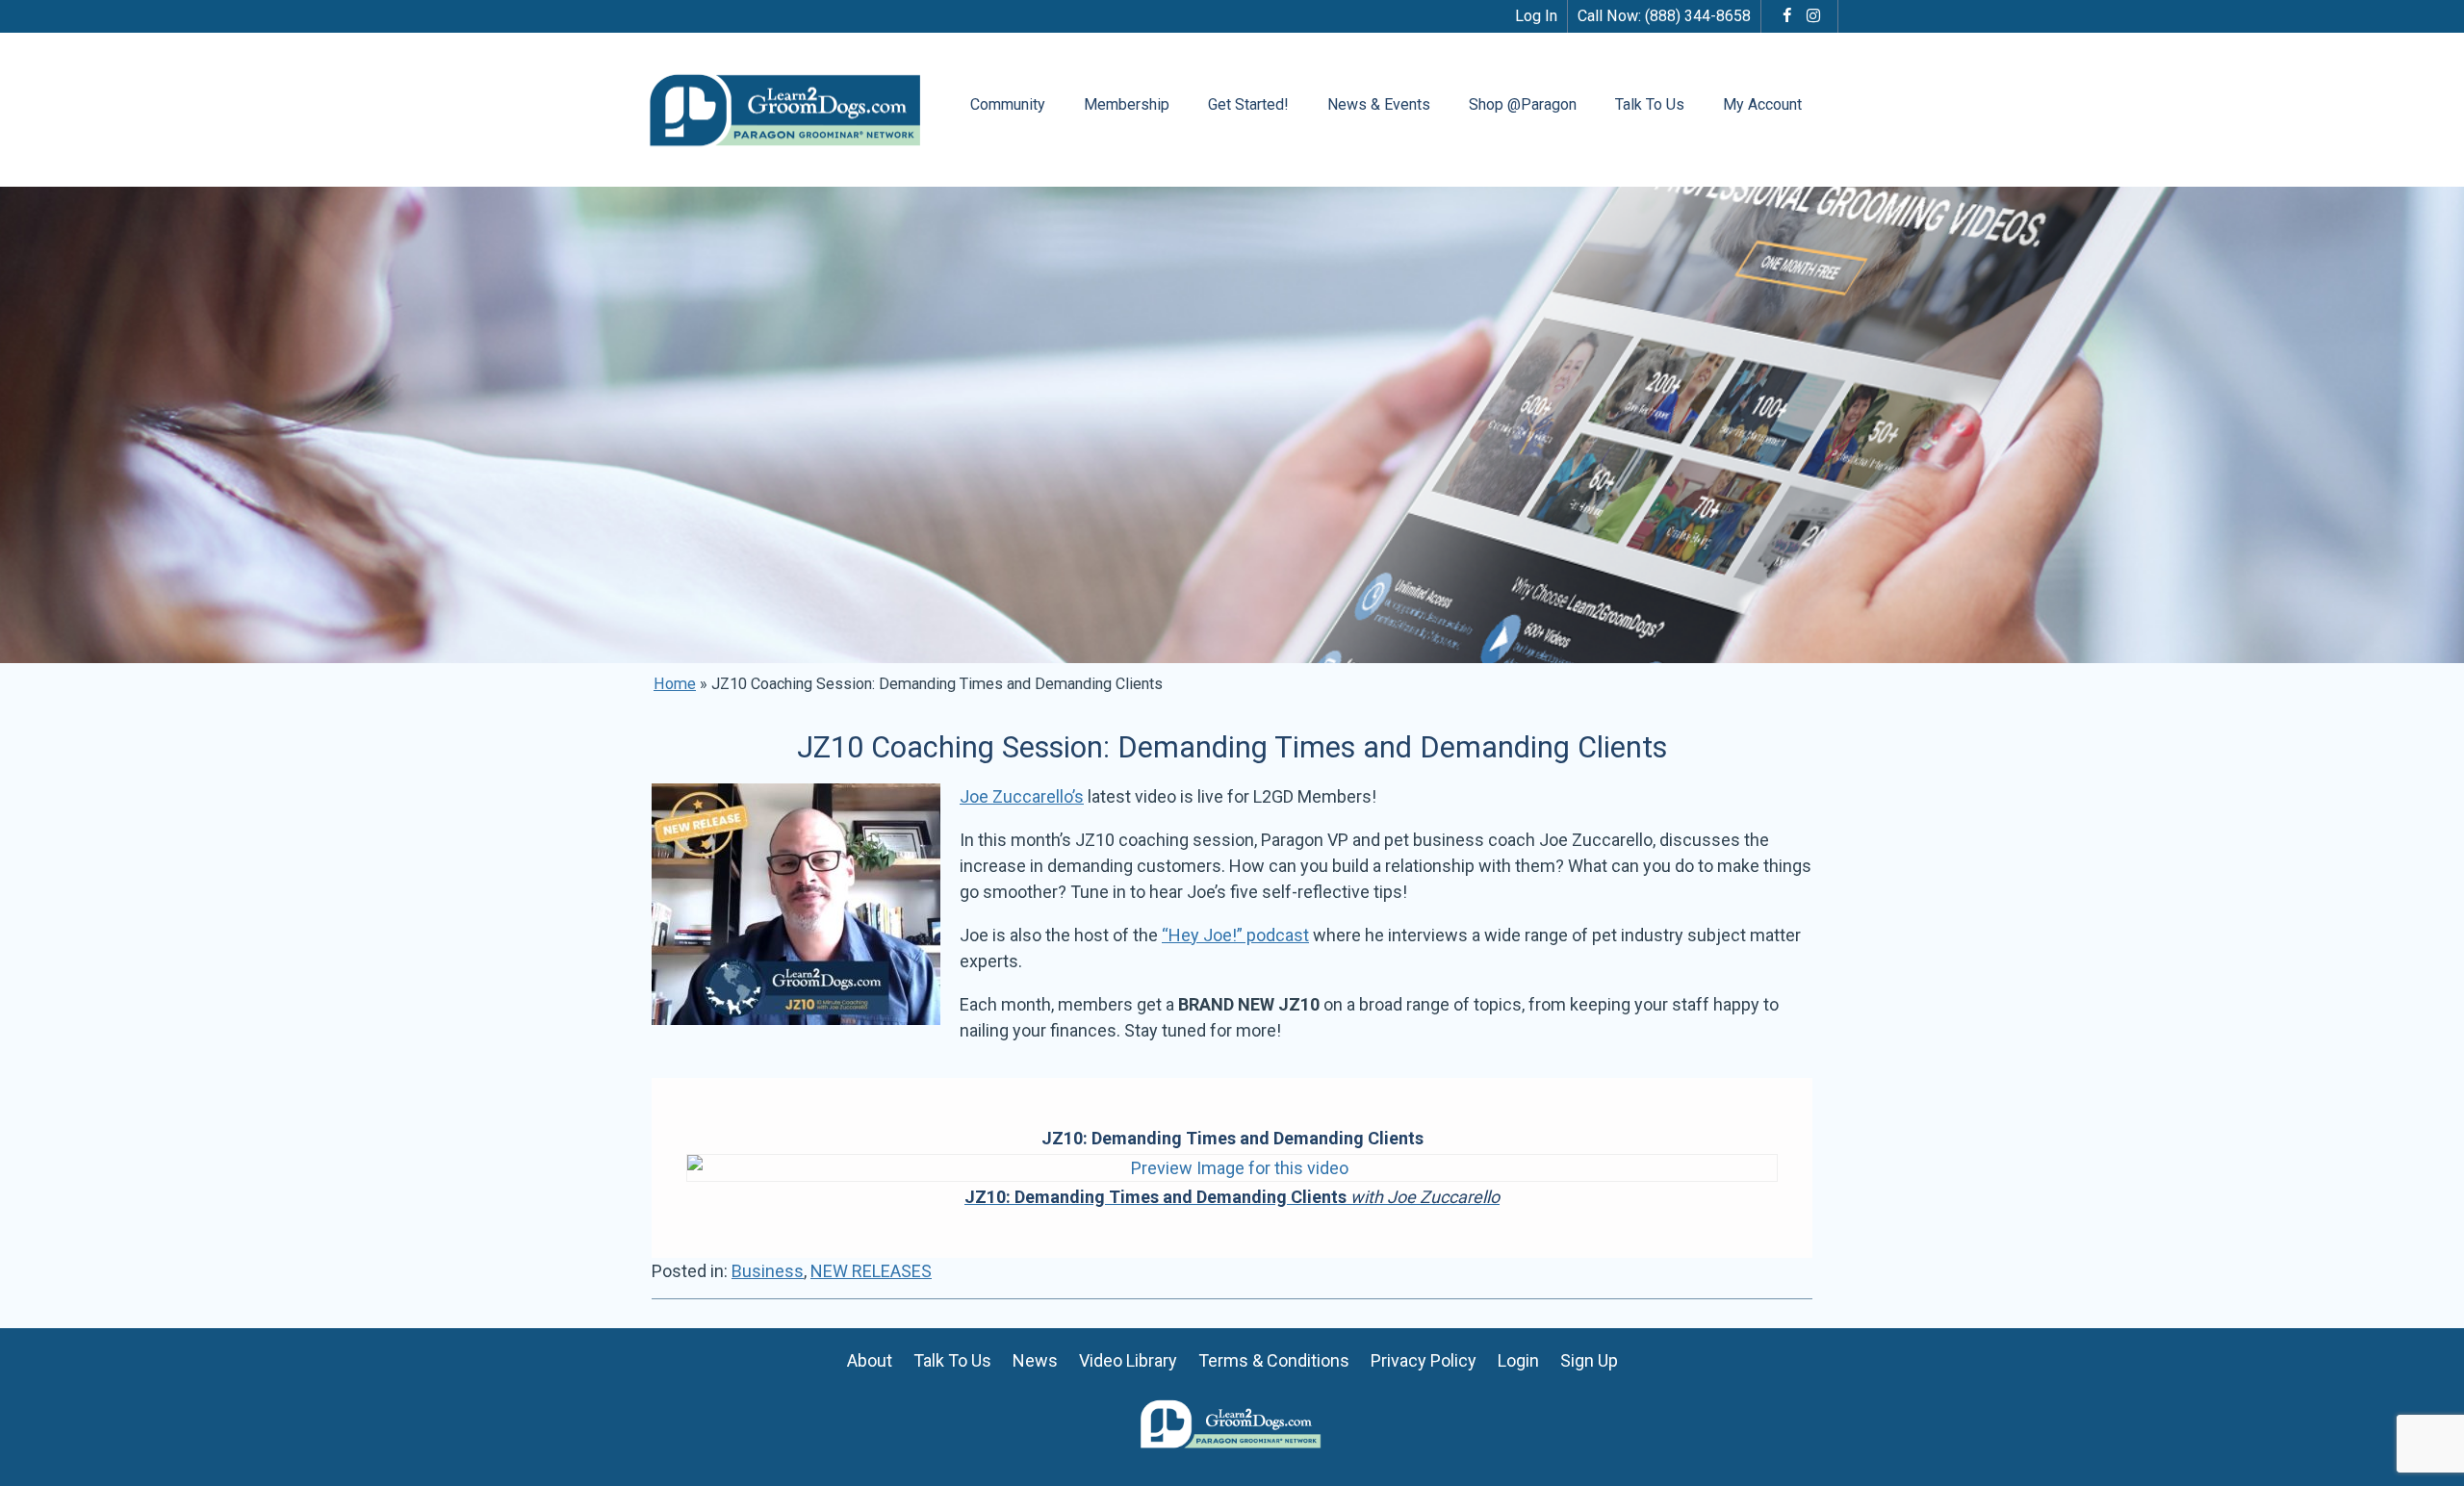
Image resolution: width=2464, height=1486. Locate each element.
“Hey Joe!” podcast (1235, 935)
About (870, 1360)
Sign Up (1589, 1360)
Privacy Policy (1424, 1360)
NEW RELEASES (871, 1271)
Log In (1536, 16)
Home (675, 684)
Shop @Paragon (1523, 104)
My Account (1762, 104)
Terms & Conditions (1274, 1360)
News (1035, 1360)
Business (768, 1271)
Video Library (1128, 1360)
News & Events (1379, 104)
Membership (1127, 104)
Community (1008, 104)
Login (1518, 1360)
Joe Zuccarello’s (1022, 796)
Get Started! (1248, 104)
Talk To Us (1650, 104)
